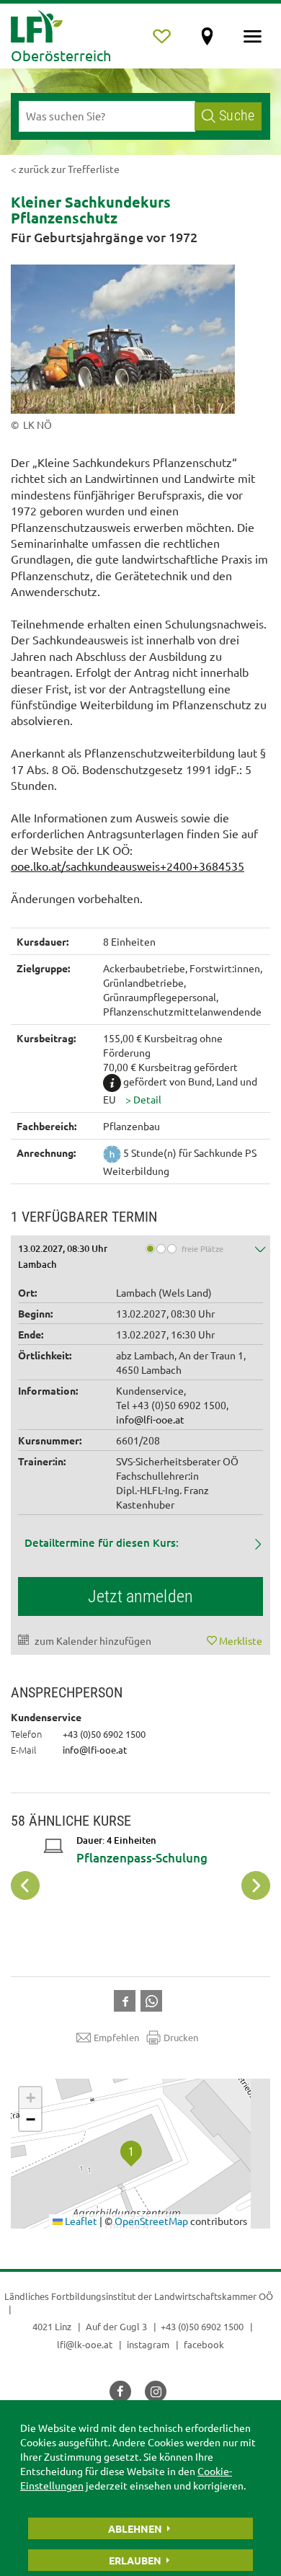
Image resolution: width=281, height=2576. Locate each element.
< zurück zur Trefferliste (65, 169)
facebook (204, 2344)
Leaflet (80, 2221)
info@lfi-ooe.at (150, 1419)
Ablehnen (135, 2528)
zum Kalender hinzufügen (93, 1640)
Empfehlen (116, 2037)
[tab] (140, 1255)
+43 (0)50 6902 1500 (202, 2326)
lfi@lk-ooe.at (85, 2344)
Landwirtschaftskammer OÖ (214, 2296)
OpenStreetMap (151, 2221)
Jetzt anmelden (140, 1596)
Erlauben (135, 2560)
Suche (237, 116)
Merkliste (241, 1640)
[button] (143, 1099)
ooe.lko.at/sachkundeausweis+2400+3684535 (128, 866)
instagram (148, 2344)
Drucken (181, 2037)
